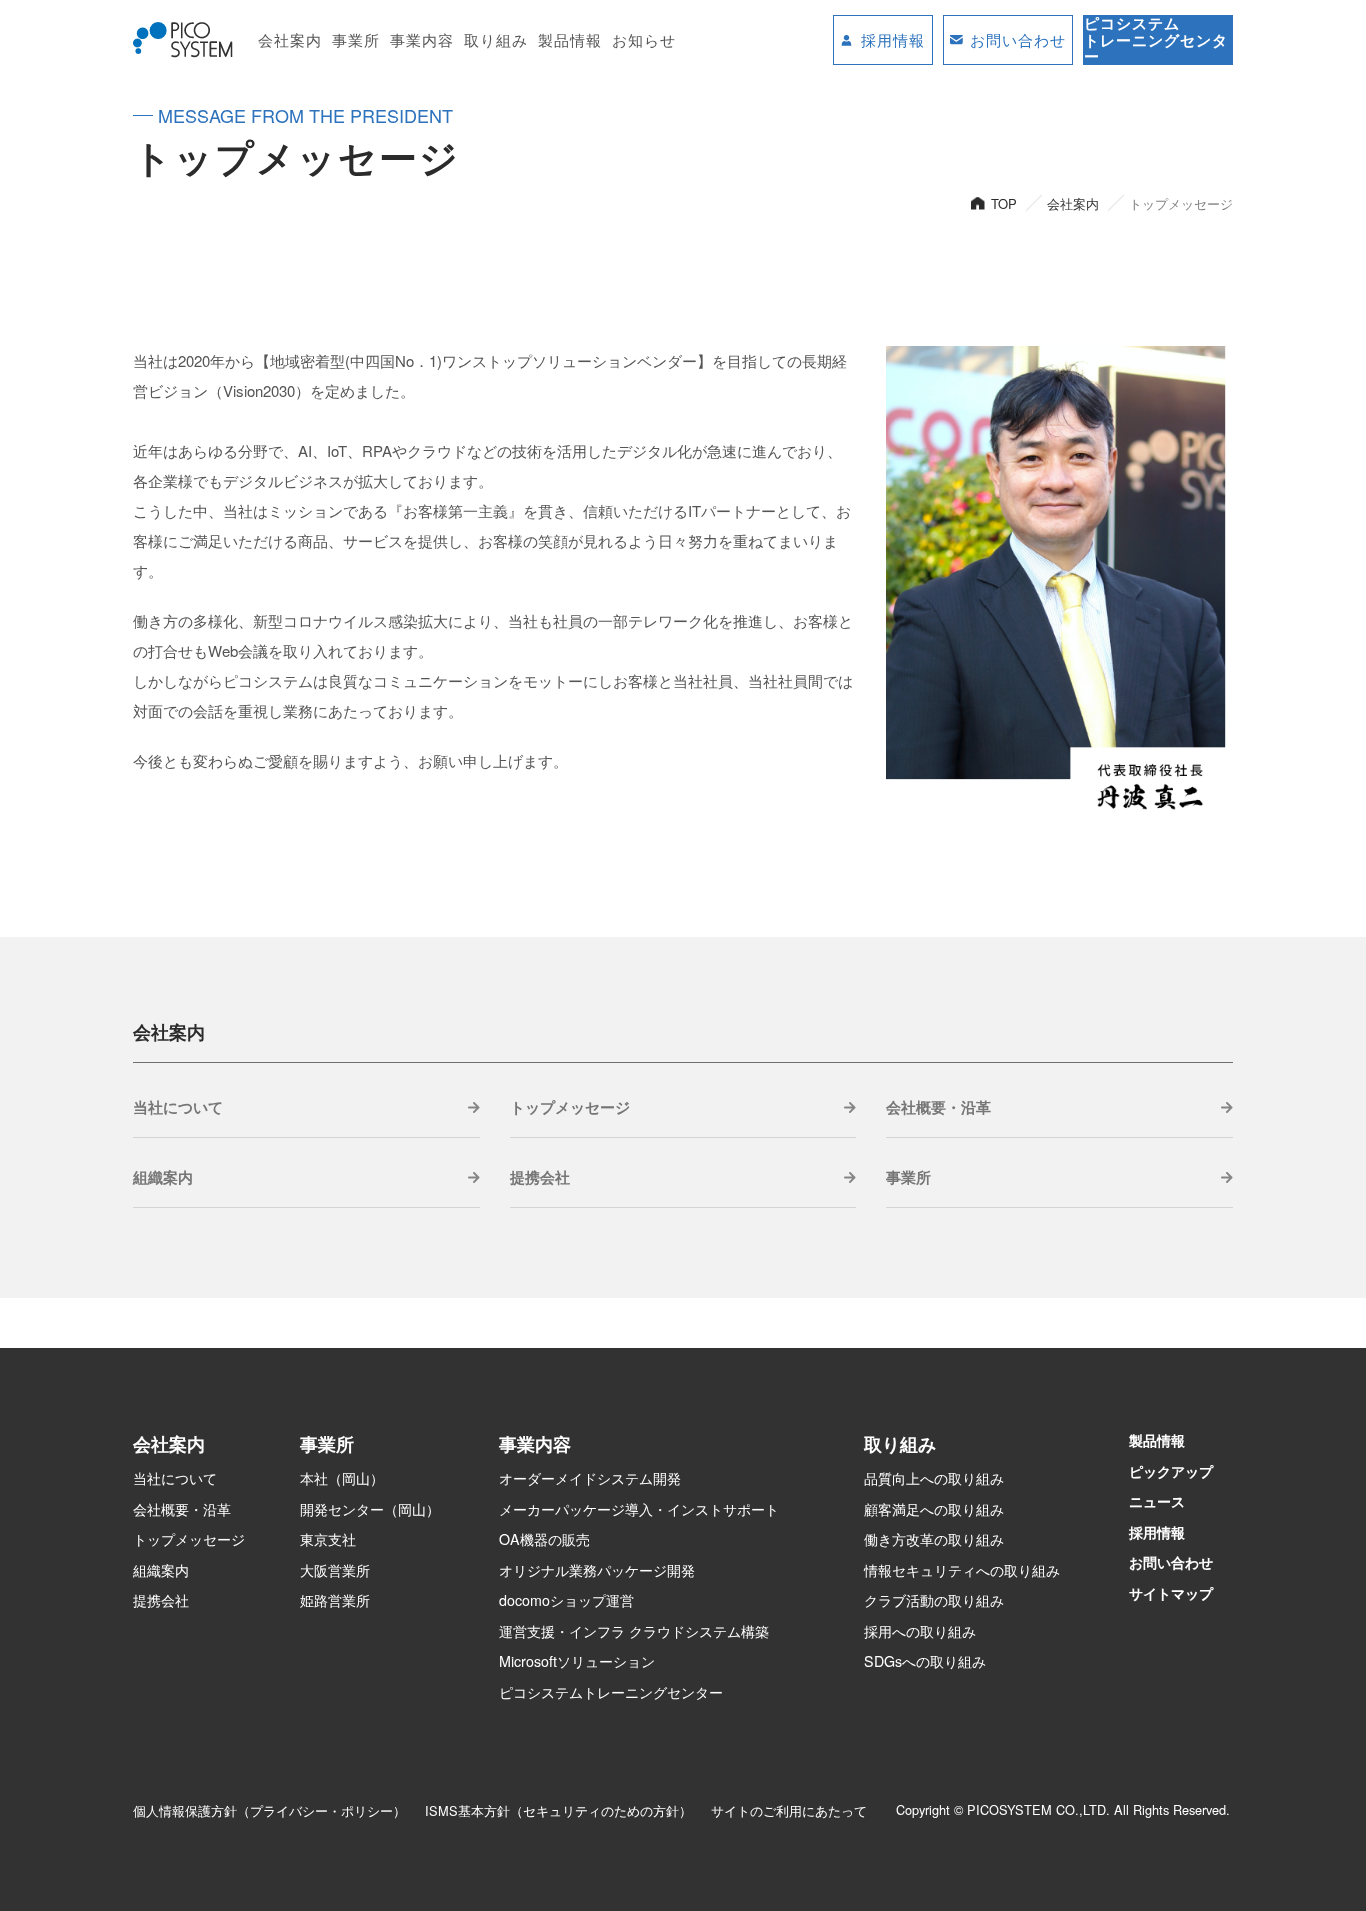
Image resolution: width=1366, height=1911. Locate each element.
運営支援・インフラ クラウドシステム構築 (634, 1631)
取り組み (496, 39)
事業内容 (422, 39)
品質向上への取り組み (934, 1478)
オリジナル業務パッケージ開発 (597, 1570)
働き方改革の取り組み (934, 1539)
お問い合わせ (1171, 1562)
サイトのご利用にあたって (789, 1810)
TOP (1004, 203)
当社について (178, 1107)
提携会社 (540, 1177)
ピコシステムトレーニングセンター (611, 1692)
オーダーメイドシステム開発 (590, 1478)
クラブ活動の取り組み (934, 1600)
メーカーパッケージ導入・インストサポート (639, 1509)
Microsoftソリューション (577, 1661)
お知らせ (644, 39)
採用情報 (1157, 1532)
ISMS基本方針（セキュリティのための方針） (558, 1810)
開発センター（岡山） (370, 1509)
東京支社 (328, 1539)
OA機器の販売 (544, 1539)
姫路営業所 (335, 1600)
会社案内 (290, 39)
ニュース (1157, 1501)
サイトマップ (1171, 1593)
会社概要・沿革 (938, 1107)
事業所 (356, 39)
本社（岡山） (342, 1478)
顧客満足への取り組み (934, 1509)
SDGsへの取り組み (925, 1661)
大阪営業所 (335, 1570)
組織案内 (163, 1177)
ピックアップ (1171, 1471)
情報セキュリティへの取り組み (962, 1570)
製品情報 (570, 39)
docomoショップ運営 (566, 1600)
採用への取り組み (920, 1631)
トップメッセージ (570, 1107)
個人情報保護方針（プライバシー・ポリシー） (269, 1810)
